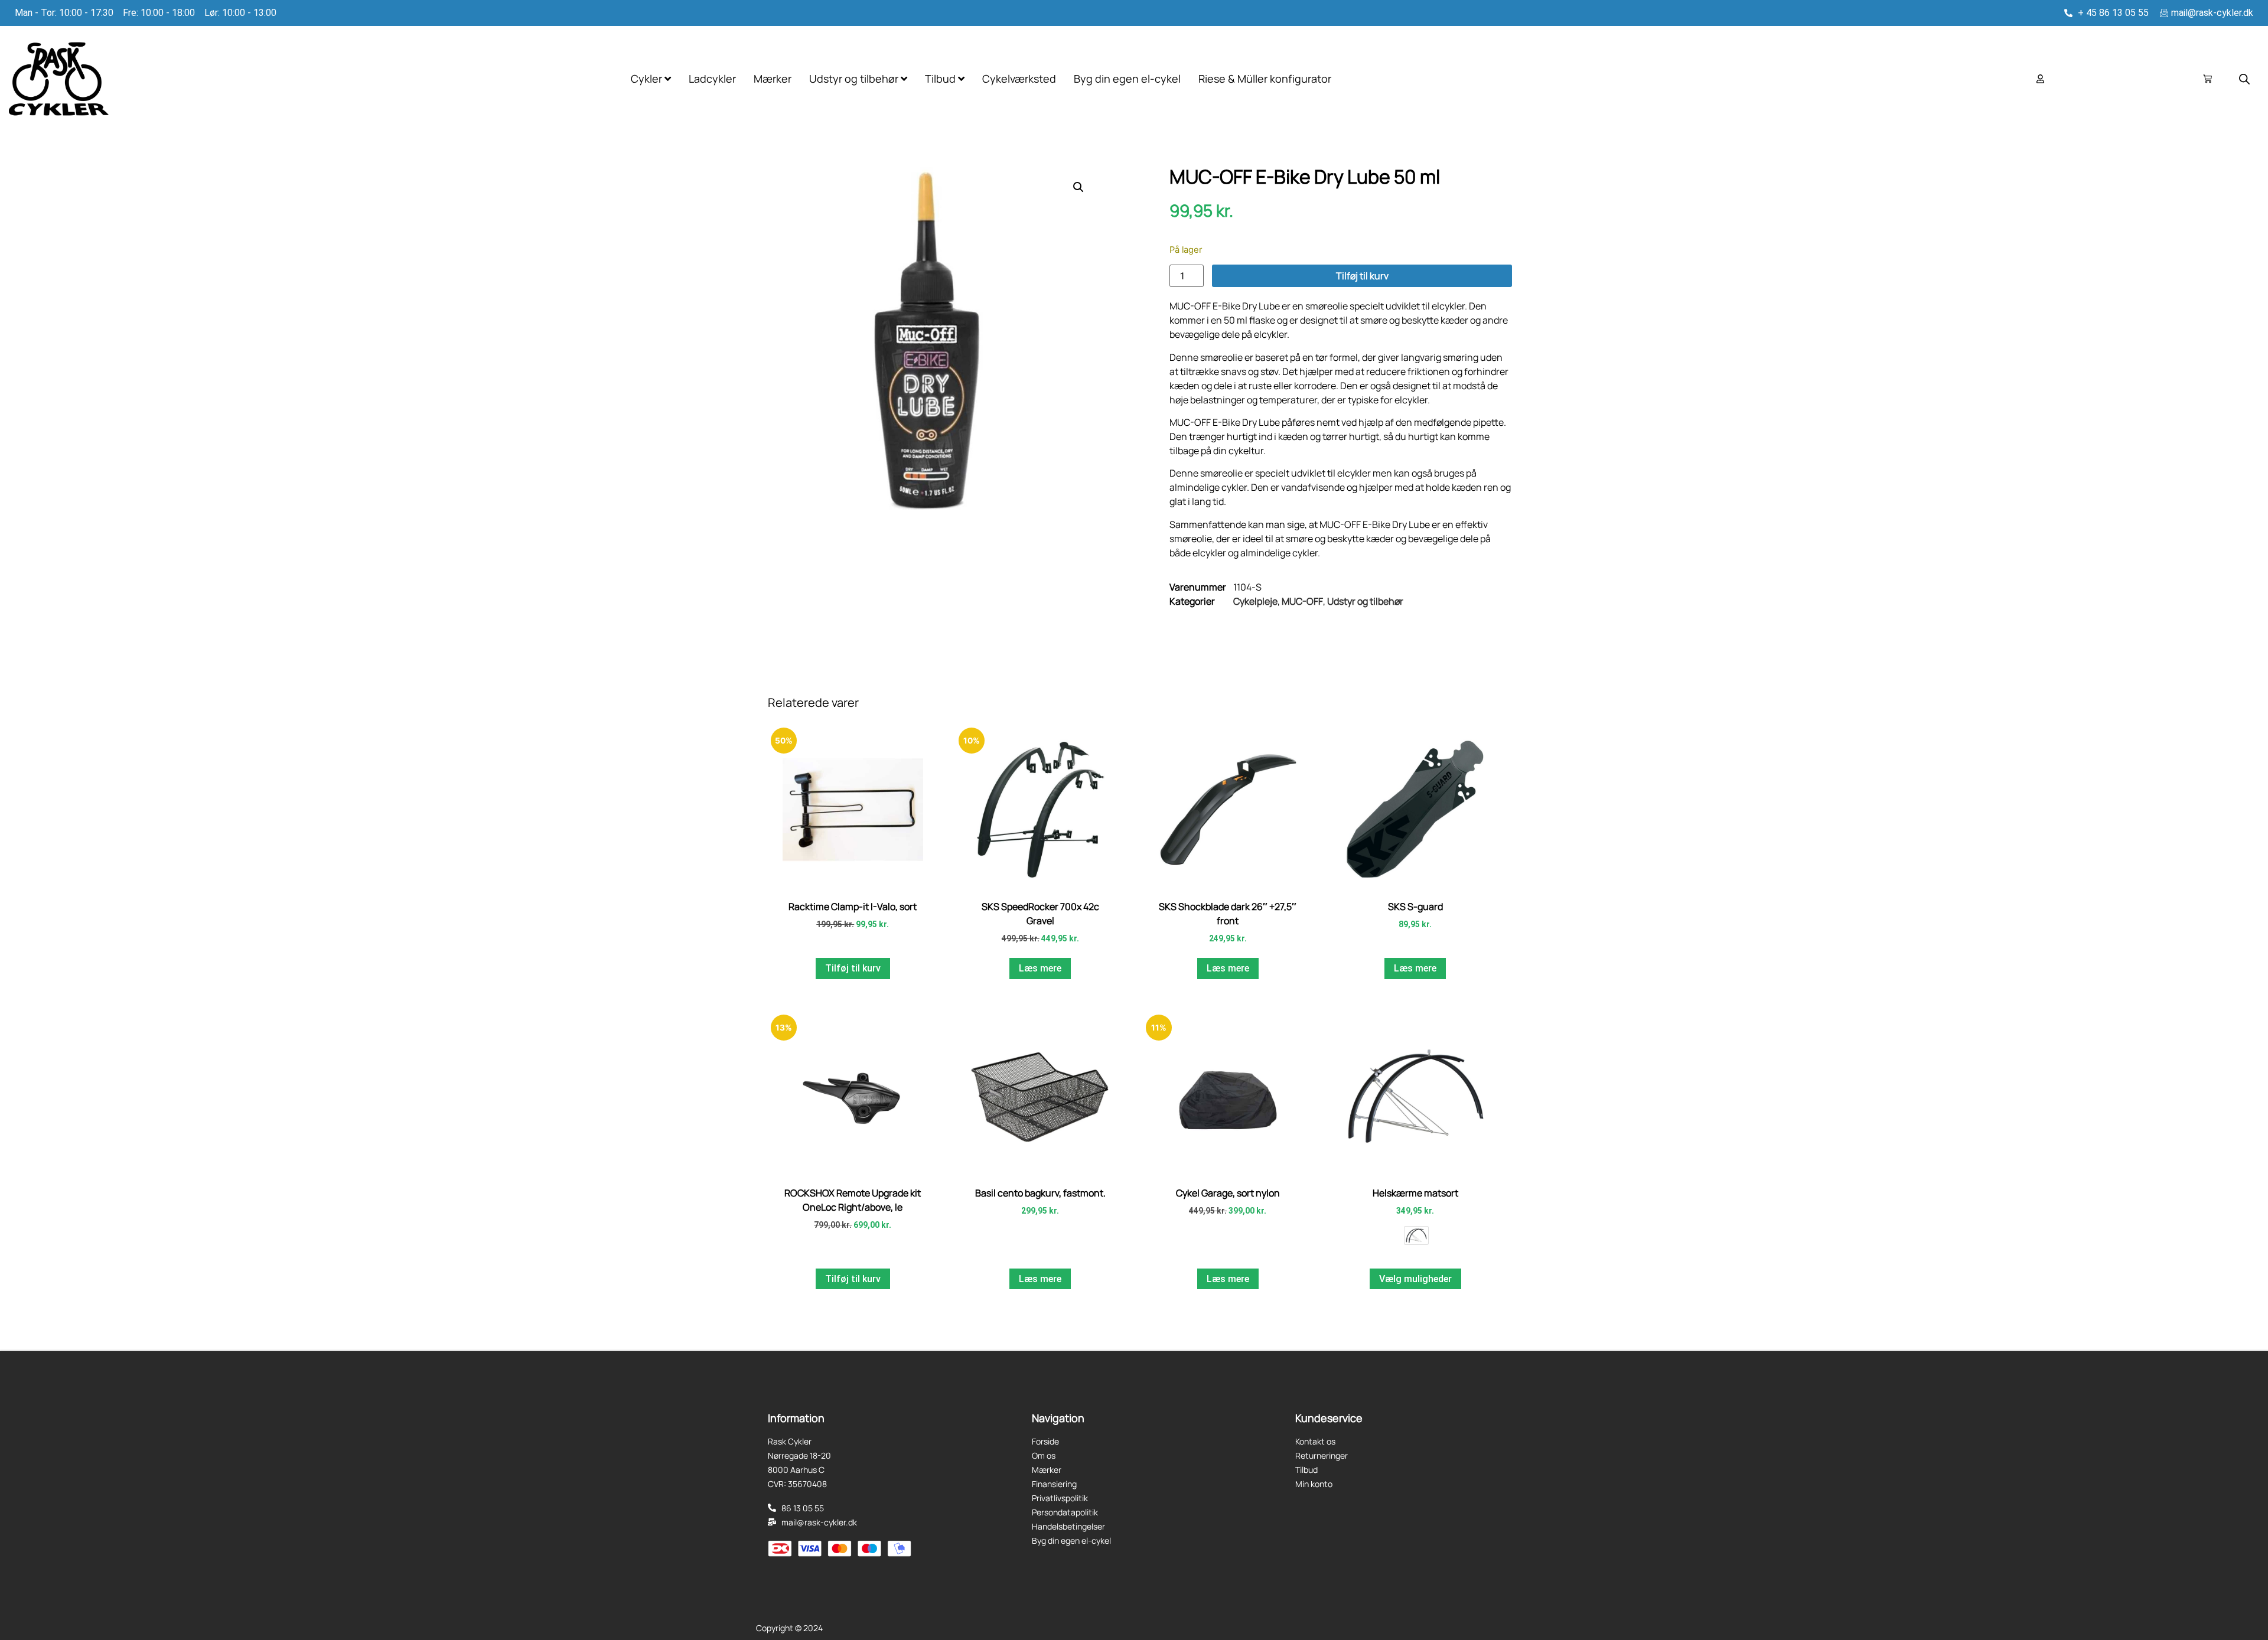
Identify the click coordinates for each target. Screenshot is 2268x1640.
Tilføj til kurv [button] (853, 968)
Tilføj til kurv (1362, 276)
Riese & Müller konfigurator (1265, 79)
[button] (1078, 187)
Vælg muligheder (1415, 1279)
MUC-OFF (1302, 601)
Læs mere (1040, 968)
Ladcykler (712, 79)
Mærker (773, 79)
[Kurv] (2207, 79)
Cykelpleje (1255, 601)
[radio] (1416, 1235)
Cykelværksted (1019, 79)
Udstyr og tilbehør (1365, 601)
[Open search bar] (2244, 79)
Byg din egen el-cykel (1127, 79)
